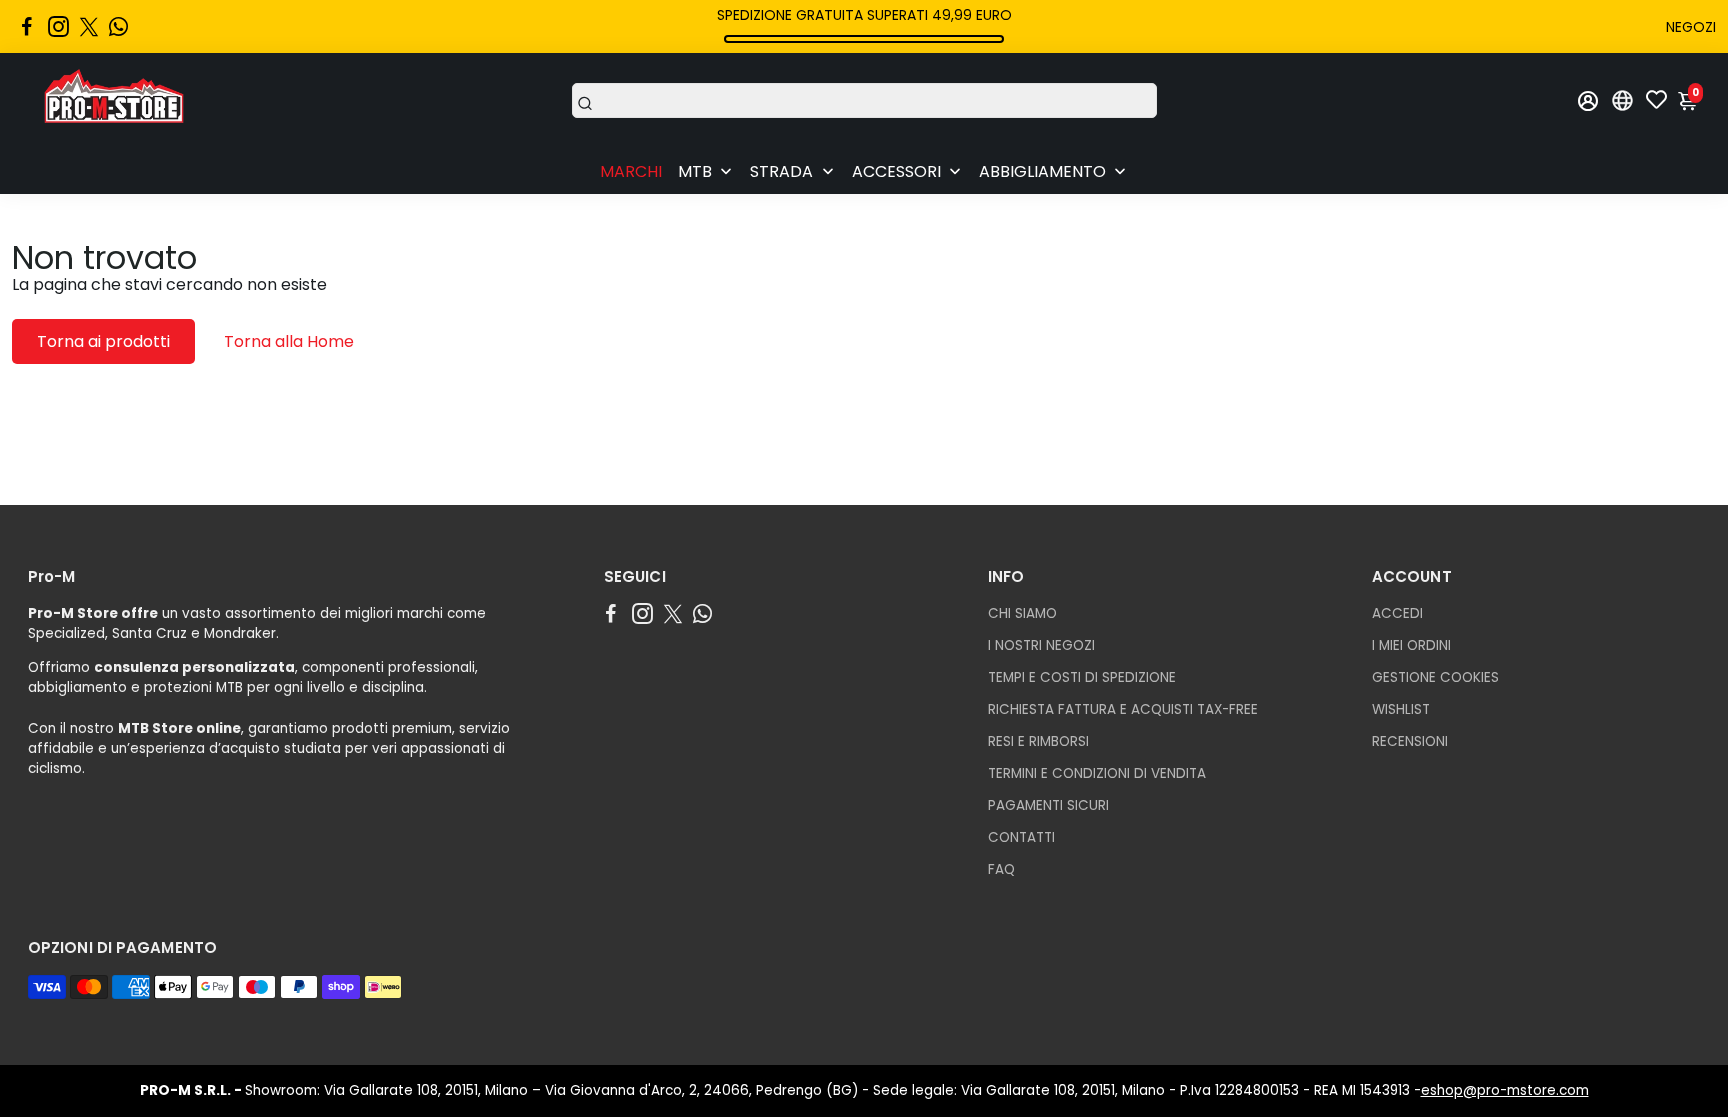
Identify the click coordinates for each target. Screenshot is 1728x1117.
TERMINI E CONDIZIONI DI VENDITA (1097, 773)
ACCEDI (1397, 613)
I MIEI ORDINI (1411, 645)
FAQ (1001, 869)
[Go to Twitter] (89, 27)
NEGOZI (1691, 27)
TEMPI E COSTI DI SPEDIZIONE (1082, 677)
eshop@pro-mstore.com (1505, 1090)
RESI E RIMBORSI (1038, 741)
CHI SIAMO (1022, 613)
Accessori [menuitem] (896, 171)
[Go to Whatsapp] (118, 27)
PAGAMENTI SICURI (1048, 805)
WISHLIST (1401, 709)
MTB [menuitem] (695, 171)
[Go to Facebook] (27, 27)
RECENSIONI (1410, 741)
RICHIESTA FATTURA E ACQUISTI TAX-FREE (1123, 709)
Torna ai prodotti (103, 341)
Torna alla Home (289, 341)
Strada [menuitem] (781, 171)
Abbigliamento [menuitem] (1042, 171)
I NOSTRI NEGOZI (1041, 645)
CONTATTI (1021, 837)
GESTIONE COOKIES (1435, 677)
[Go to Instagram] (58, 27)
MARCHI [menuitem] (631, 171)
